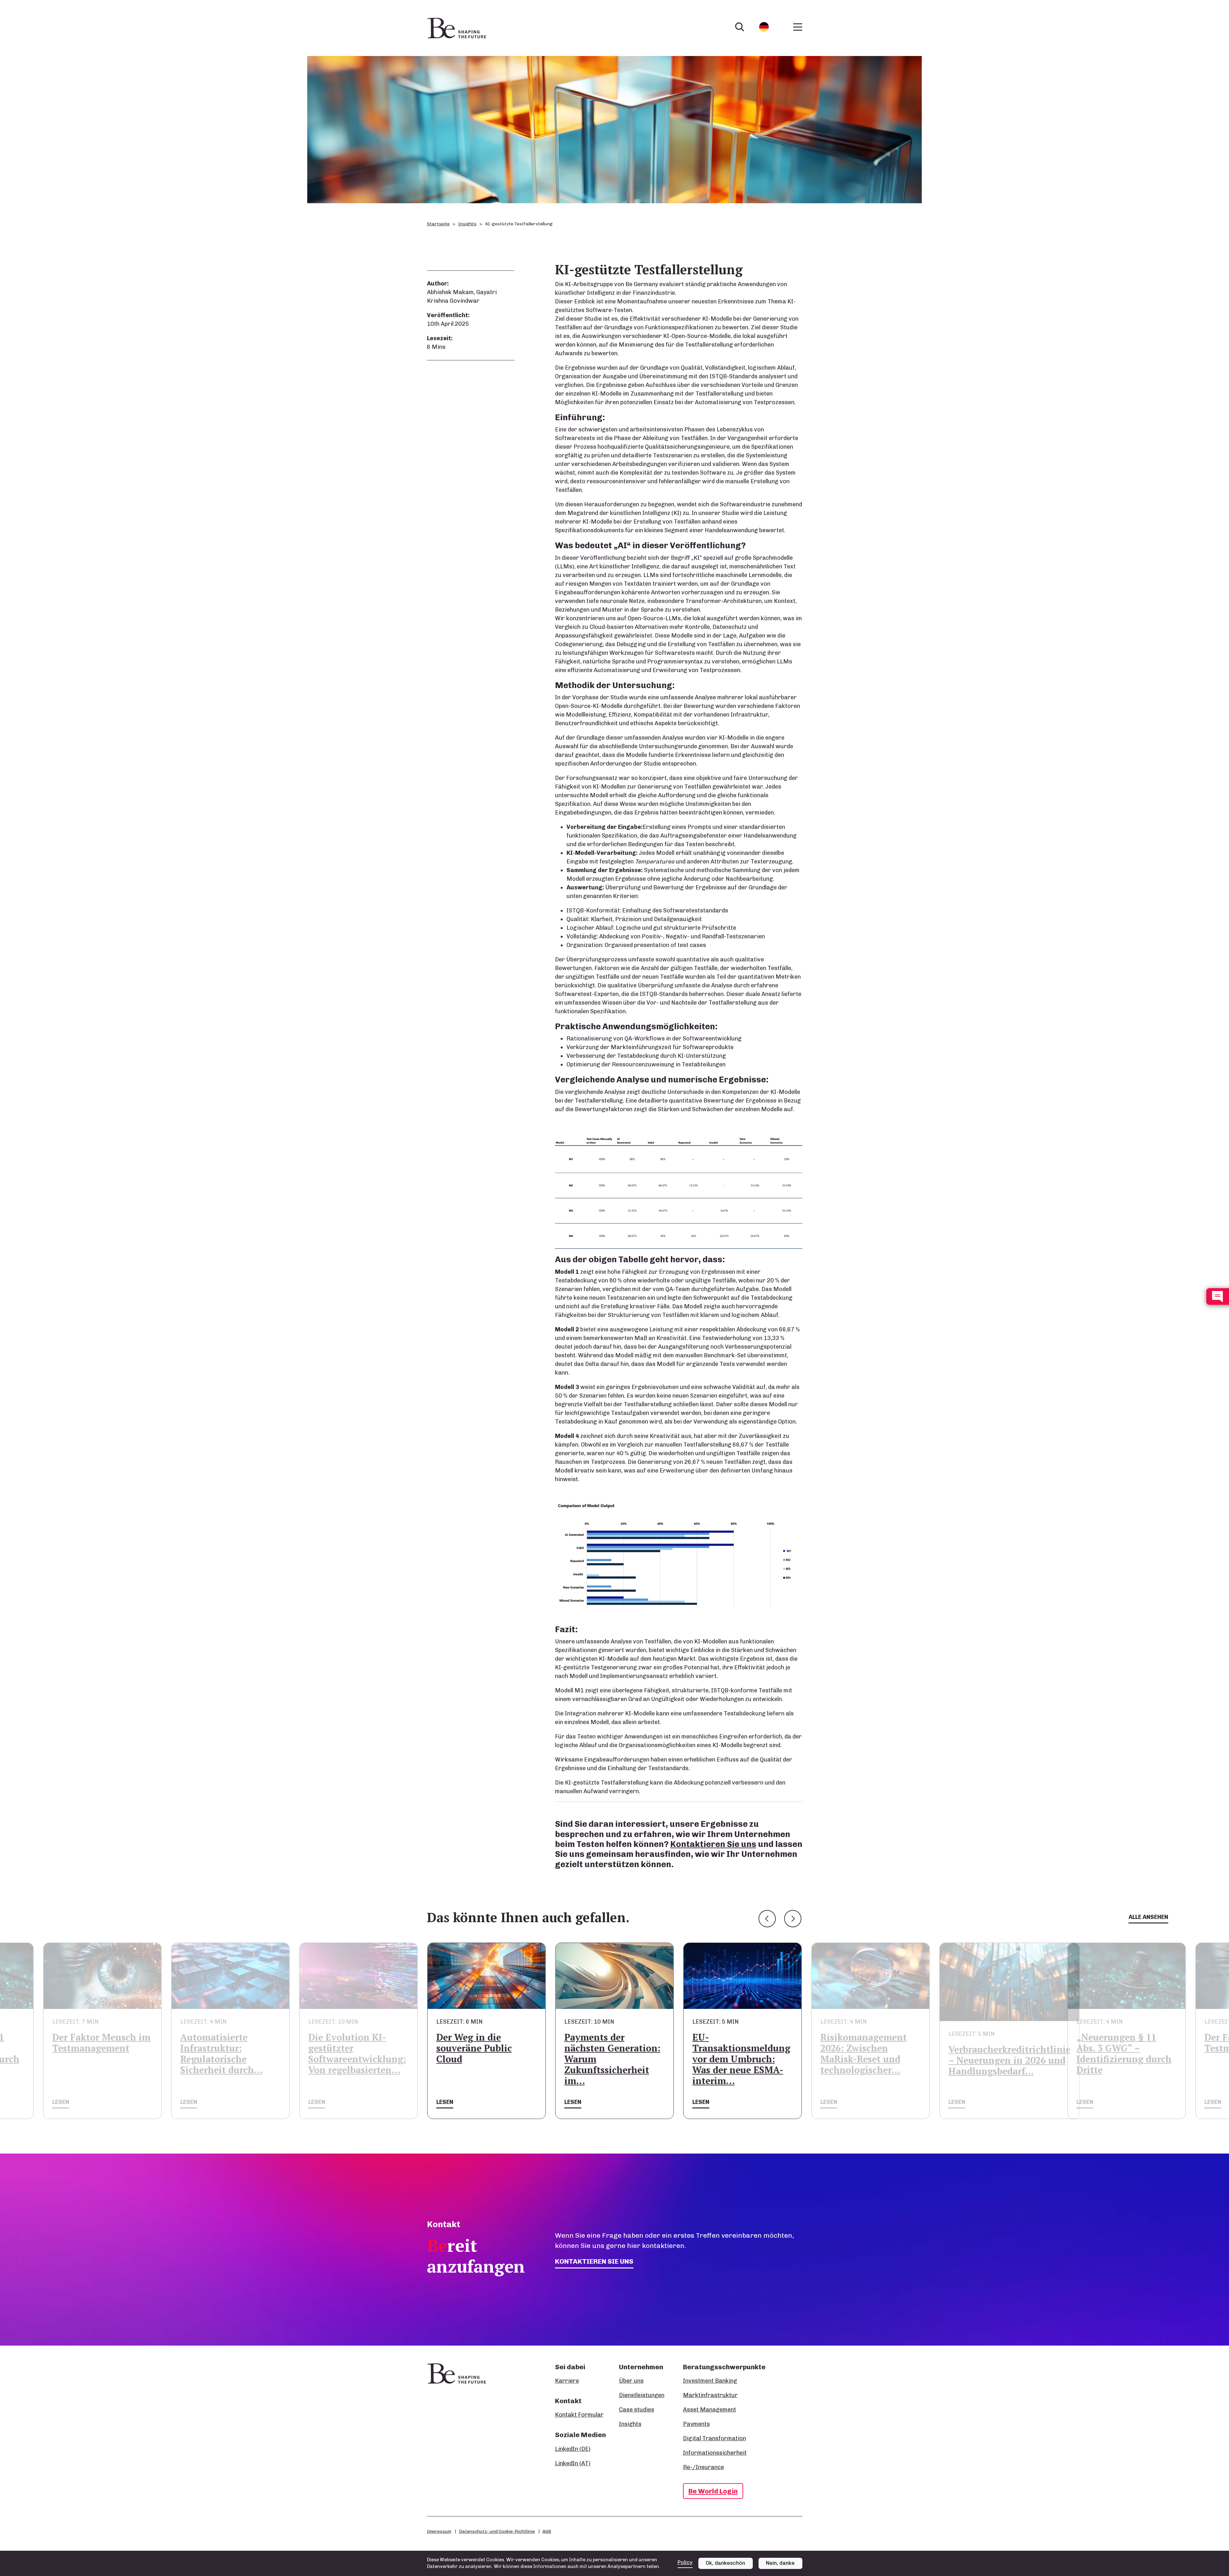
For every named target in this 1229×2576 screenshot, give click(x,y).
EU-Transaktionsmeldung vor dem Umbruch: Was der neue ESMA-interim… (613, 2059)
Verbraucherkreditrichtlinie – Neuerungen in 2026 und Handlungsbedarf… (881, 2060)
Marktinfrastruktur (710, 2395)
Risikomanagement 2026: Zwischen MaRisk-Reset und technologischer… (735, 2054)
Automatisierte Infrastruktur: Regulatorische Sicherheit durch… (93, 2054)
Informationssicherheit (715, 2453)
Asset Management (710, 2410)
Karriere (567, 2381)
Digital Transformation (715, 2438)
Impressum (439, 2531)
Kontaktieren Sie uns (713, 1844)
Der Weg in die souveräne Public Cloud (346, 2048)
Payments (696, 2424)
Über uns (631, 2381)
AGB (547, 2531)
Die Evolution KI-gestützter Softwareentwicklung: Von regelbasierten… (229, 2054)
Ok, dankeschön (725, 2563)
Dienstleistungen (642, 2395)
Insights (467, 224)
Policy (685, 2562)
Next (793, 1919)
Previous (767, 1919)
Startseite (438, 224)
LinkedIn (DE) (573, 2449)
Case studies (637, 2410)
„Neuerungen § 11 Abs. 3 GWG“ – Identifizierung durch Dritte (996, 2054)
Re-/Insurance (703, 2467)
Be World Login (713, 2491)
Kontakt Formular (579, 2415)
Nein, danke (780, 2563)
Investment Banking (710, 2381)
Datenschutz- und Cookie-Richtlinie (497, 2531)
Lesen (61, 2102)
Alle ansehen (1148, 1917)
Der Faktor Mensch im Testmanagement (1125, 2043)
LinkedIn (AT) (573, 2463)
